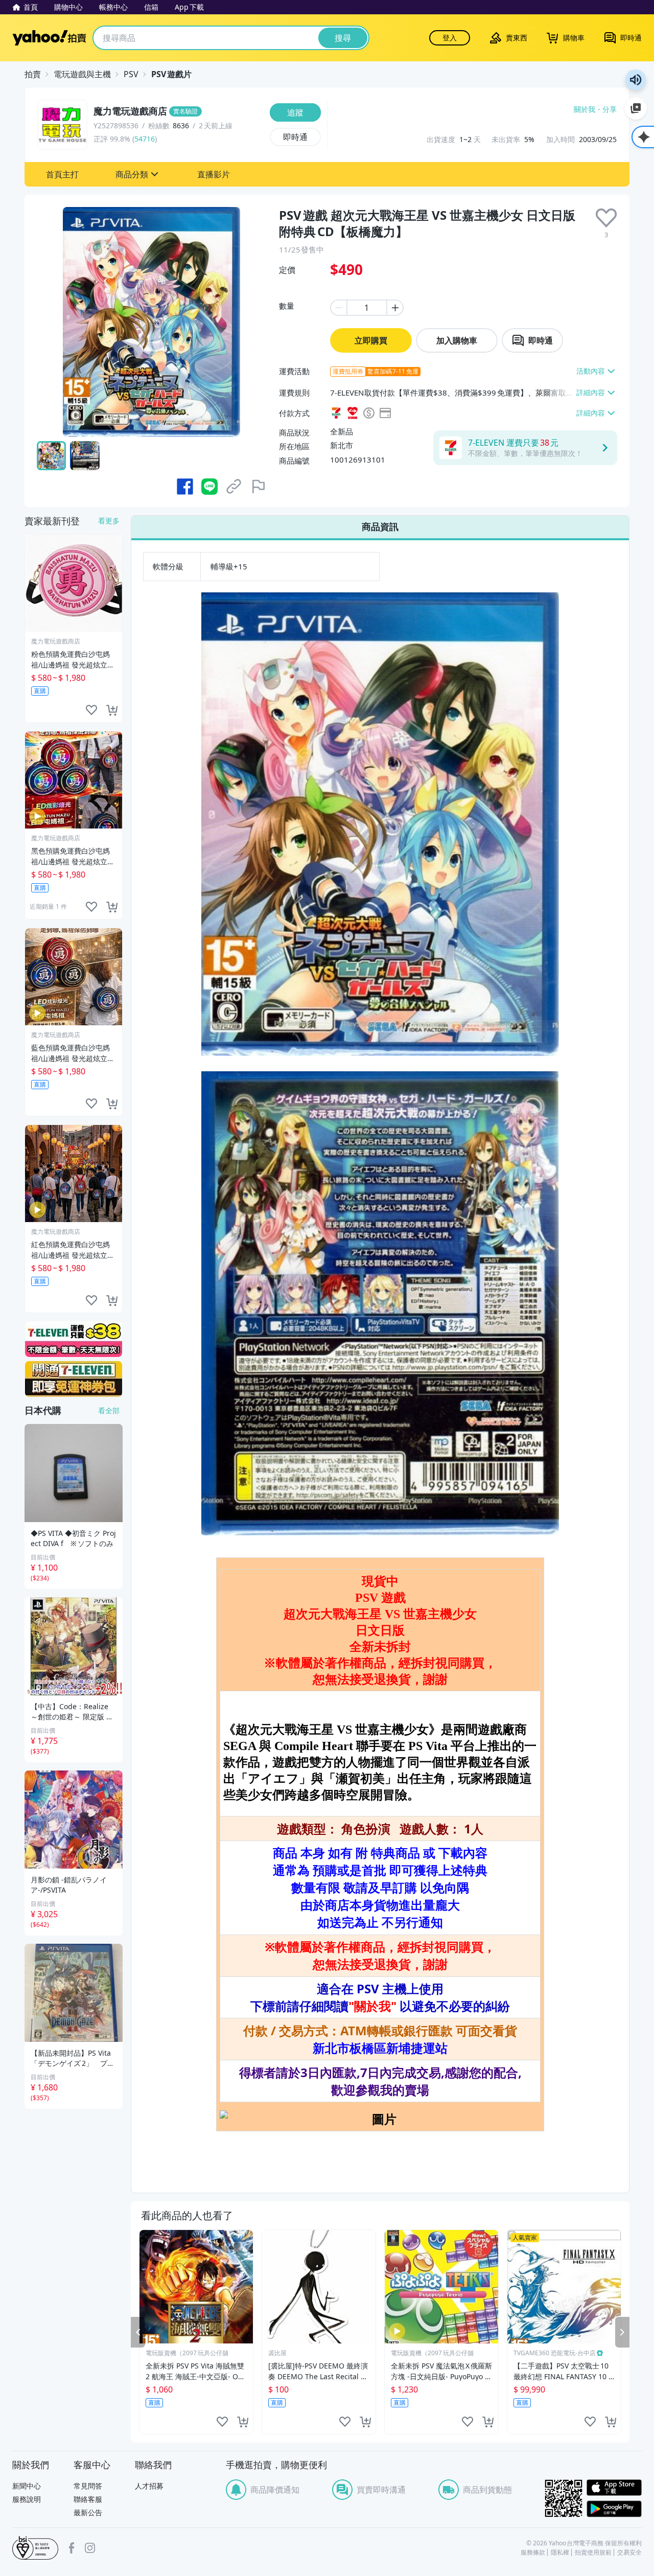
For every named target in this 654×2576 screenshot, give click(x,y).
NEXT (622, 2332)
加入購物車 (457, 340)
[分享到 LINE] (209, 487)
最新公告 (88, 2512)
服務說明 (27, 2499)
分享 (610, 109)
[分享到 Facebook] (185, 487)
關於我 (585, 109)
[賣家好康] (74, 1379)
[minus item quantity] (338, 308)
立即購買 (371, 340)
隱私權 (560, 2552)
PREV (138, 2332)
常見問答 (88, 2486)
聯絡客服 (88, 2499)
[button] (62, 174)
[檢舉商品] (259, 487)
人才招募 (149, 2486)
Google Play (614, 2509)
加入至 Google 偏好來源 (636, 108)
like (222, 2422)
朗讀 (636, 80)
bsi (35, 2548)
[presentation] (606, 218)
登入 (450, 38)
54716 (145, 139)
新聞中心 (27, 2486)
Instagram (90, 2548)
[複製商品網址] (234, 487)
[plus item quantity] (395, 308)
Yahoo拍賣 (49, 38)
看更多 (109, 521)
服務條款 (533, 2552)
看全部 (109, 1410)
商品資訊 (380, 526)
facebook (72, 2548)
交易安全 (629, 2552)
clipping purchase (243, 2422)
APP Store (614, 2488)
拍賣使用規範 (593, 2552)
